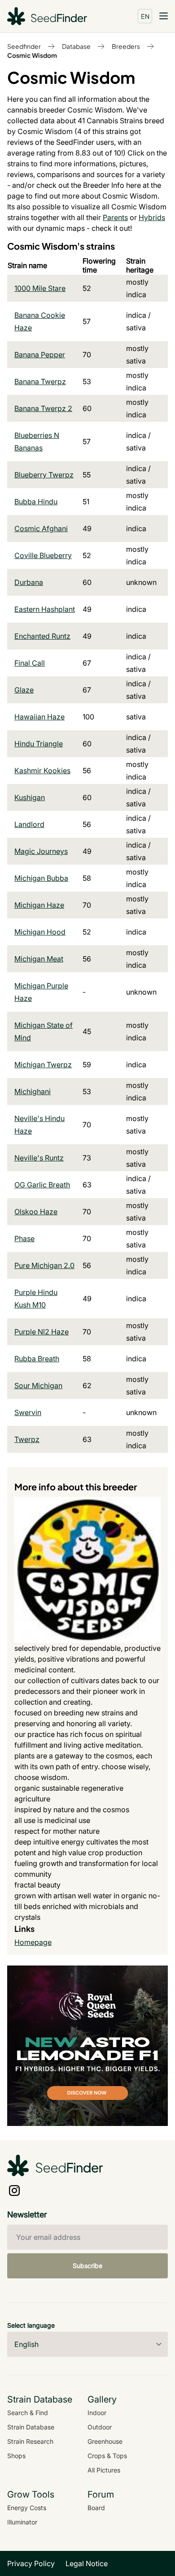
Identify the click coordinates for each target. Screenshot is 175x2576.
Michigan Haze (39, 905)
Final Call (30, 663)
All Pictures (104, 2470)
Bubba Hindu (36, 502)
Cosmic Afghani (41, 528)
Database (76, 46)
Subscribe (87, 2266)
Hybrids (152, 217)
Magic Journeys (41, 851)
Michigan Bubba (41, 878)
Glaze (24, 690)
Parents (115, 217)
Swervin (28, 1412)
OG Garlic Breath (42, 1185)
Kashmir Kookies (42, 771)
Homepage (33, 1942)
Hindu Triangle (39, 744)
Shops (16, 2456)
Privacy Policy (31, 2563)
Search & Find (28, 2413)
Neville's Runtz (39, 1158)
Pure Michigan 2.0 (44, 1265)
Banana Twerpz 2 (43, 408)
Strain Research (30, 2441)
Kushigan (30, 797)
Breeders (126, 46)
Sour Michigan (38, 1385)
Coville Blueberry (43, 555)
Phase (24, 1238)
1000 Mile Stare (40, 288)
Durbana (29, 582)
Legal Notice (87, 2563)
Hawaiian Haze (39, 717)
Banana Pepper (40, 355)
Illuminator (22, 2522)
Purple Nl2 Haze (42, 1332)
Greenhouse (105, 2441)
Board (96, 2508)
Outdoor (100, 2427)
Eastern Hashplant (45, 609)
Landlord (29, 824)
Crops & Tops (107, 2456)
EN (145, 16)
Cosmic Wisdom (32, 55)
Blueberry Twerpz (44, 475)
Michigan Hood (40, 932)
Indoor (97, 2413)
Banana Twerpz (40, 381)
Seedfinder (24, 46)
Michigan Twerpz (43, 1065)
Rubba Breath (37, 1359)
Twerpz (27, 1439)
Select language (31, 2325)
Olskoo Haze (36, 1212)
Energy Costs (27, 2508)
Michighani (33, 1091)
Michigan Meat (39, 959)
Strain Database (31, 2427)
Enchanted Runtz (42, 636)
